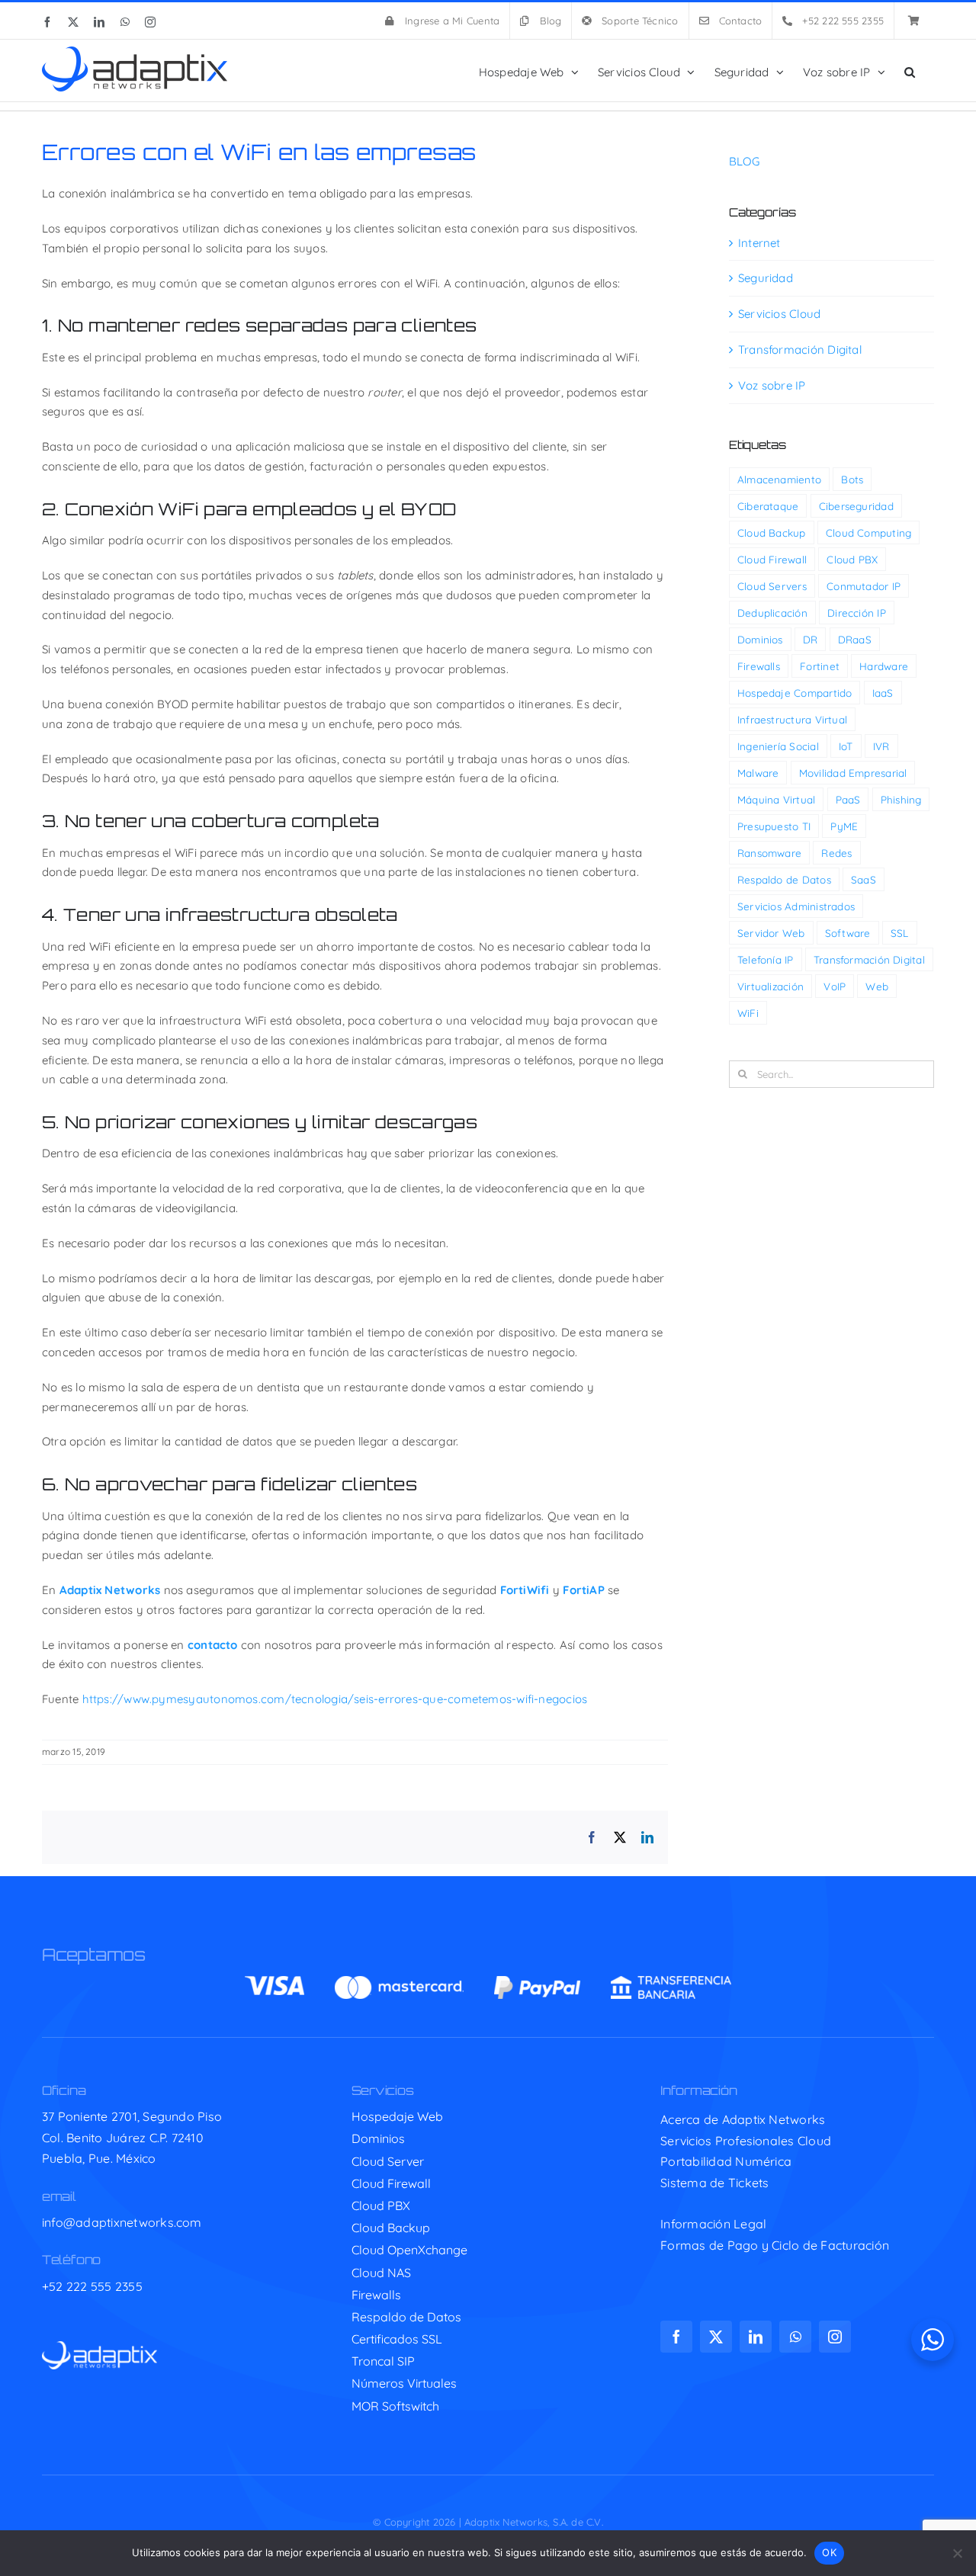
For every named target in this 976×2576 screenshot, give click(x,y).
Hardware (884, 666)
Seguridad (766, 278)
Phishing (901, 799)
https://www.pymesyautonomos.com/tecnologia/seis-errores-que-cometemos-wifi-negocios (335, 1699)
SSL (900, 933)
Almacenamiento (779, 479)
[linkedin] (756, 2337)
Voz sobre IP (772, 385)
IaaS (883, 693)
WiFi (748, 1013)
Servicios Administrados (796, 906)
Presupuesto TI (774, 826)
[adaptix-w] (100, 2347)
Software (848, 933)
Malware (758, 773)
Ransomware (769, 853)
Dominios (760, 639)
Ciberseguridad (856, 506)
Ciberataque (768, 506)
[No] (957, 2553)
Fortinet (820, 666)
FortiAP (584, 1590)
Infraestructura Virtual (792, 719)
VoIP (835, 986)
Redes (836, 853)
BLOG (744, 161)
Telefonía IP (766, 959)
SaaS (864, 879)
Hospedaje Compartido (795, 693)
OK (829, 2552)
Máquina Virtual (776, 799)
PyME (844, 826)
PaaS (848, 799)
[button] (910, 71)
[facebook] (676, 2337)
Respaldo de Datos (784, 879)
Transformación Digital (800, 350)
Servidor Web (771, 933)
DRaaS (855, 639)
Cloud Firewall (772, 559)
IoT (846, 746)
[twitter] (716, 2337)
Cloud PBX (852, 559)
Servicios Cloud (779, 314)
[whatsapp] (795, 2337)
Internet (759, 243)
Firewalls (759, 666)
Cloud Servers (772, 586)
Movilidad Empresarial (853, 773)
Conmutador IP (864, 586)
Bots (852, 479)
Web (877, 986)
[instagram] (835, 2337)
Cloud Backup (772, 533)
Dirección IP (857, 613)
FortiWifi (525, 1590)
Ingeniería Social (778, 746)
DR (810, 639)
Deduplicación (772, 613)
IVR (881, 746)
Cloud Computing (868, 533)
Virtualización (771, 986)
